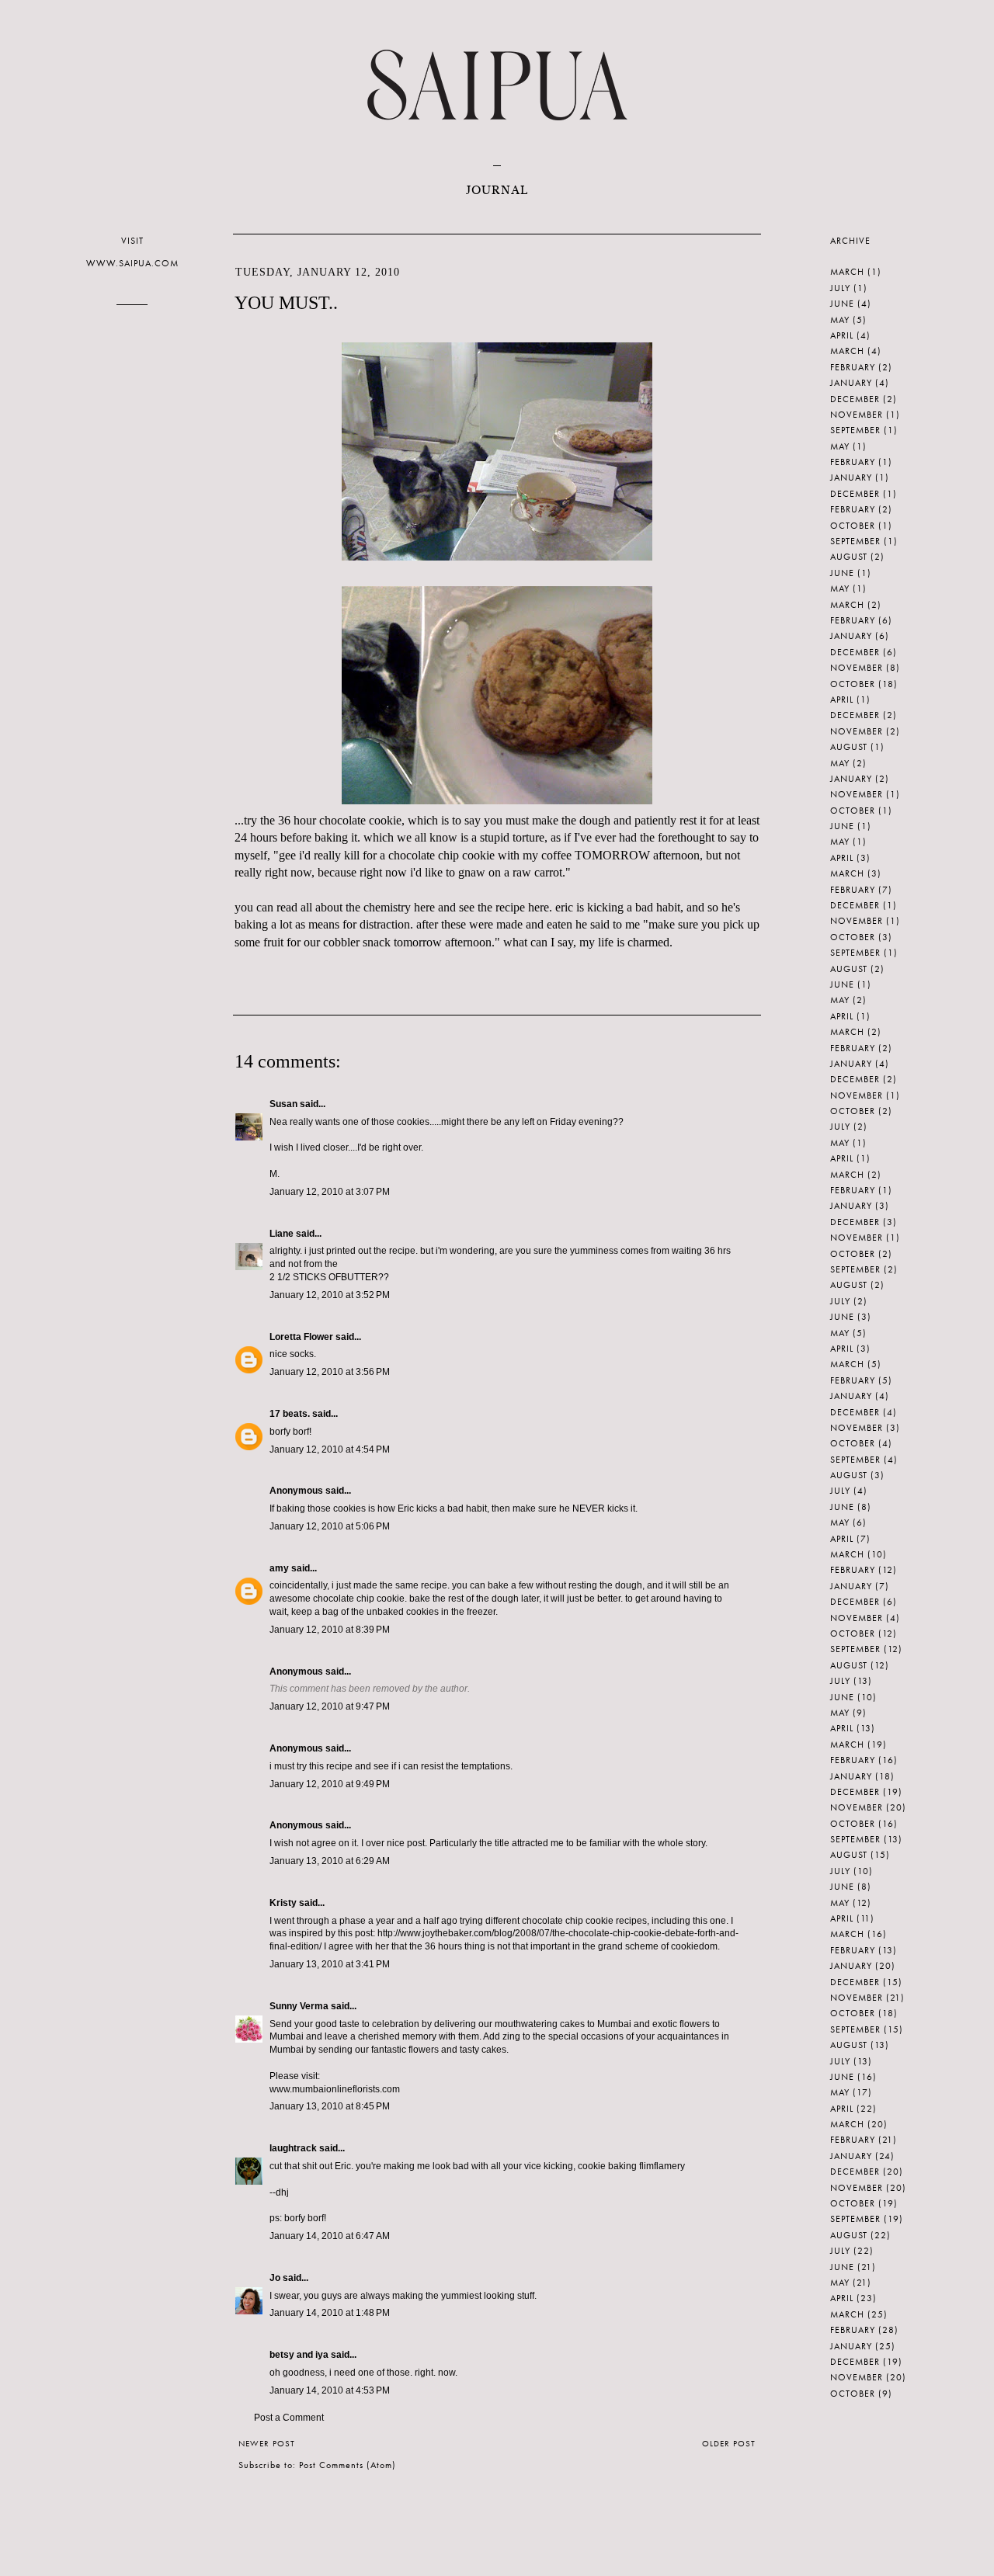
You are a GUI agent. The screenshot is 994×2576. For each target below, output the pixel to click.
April (842, 335)
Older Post (729, 2443)
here (424, 907)
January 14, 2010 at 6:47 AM (330, 2236)
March (847, 272)
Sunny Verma (299, 2006)
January (851, 383)
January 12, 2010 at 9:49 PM (330, 1784)
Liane (282, 1234)
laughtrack (293, 2148)
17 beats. (290, 1414)
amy (279, 1568)
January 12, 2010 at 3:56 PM (330, 1372)
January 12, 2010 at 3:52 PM (330, 1295)
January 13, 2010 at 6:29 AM (330, 1861)
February (853, 367)
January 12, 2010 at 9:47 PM (330, 1706)
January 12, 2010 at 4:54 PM (330, 1449)
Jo (275, 2278)
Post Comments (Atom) (348, 2465)
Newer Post (267, 2443)
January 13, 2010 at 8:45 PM (330, 2106)
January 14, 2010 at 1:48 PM (330, 2313)
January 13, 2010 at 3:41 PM (330, 1964)
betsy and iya (299, 2355)
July (840, 288)
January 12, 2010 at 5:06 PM (330, 1526)
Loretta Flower (301, 1337)
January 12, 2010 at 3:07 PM (330, 1192)
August (849, 557)
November (857, 415)
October (853, 526)
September (855, 430)
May (840, 320)
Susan (283, 1104)
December (855, 399)
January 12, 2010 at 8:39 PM (330, 1630)
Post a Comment (289, 2418)
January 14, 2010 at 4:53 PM (330, 2390)
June (842, 304)
